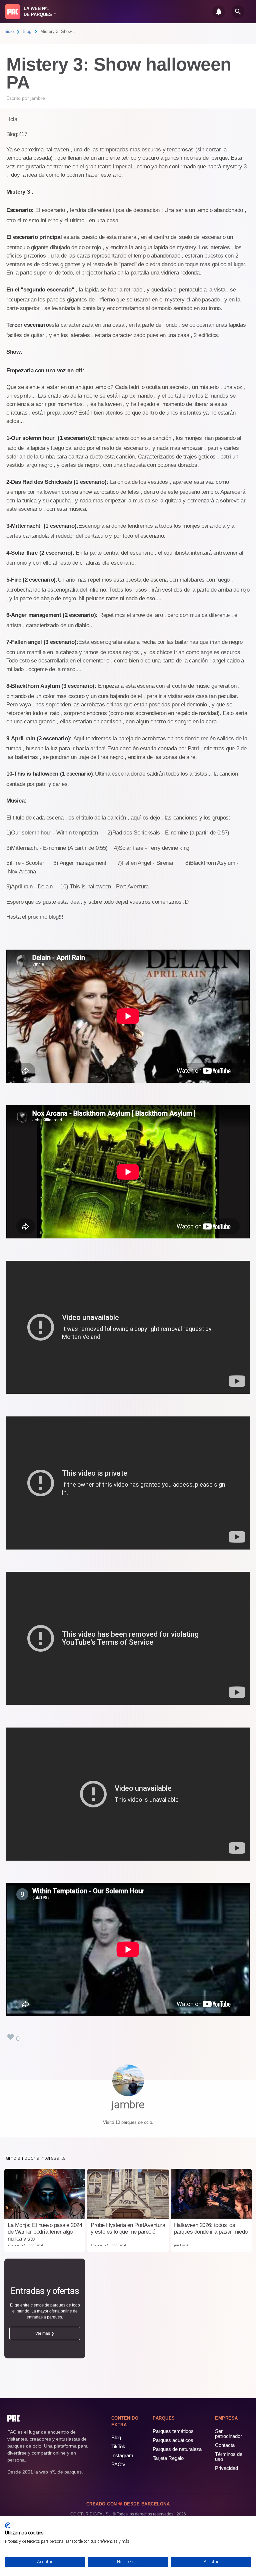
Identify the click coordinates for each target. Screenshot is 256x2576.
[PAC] (13, 12)
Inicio (8, 31)
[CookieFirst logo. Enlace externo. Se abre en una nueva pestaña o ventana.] (7, 2525)
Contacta (225, 2445)
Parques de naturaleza (177, 2449)
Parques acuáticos (173, 2440)
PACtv (118, 2464)
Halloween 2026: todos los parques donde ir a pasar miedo (211, 2228)
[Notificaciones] (219, 12)
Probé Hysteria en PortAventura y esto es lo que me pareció (128, 2228)
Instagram (122, 2455)
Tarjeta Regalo (168, 2458)
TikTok (118, 2446)
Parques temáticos (173, 2431)
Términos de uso (229, 2457)
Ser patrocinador (228, 2434)
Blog (27, 31)
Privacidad (226, 2468)
